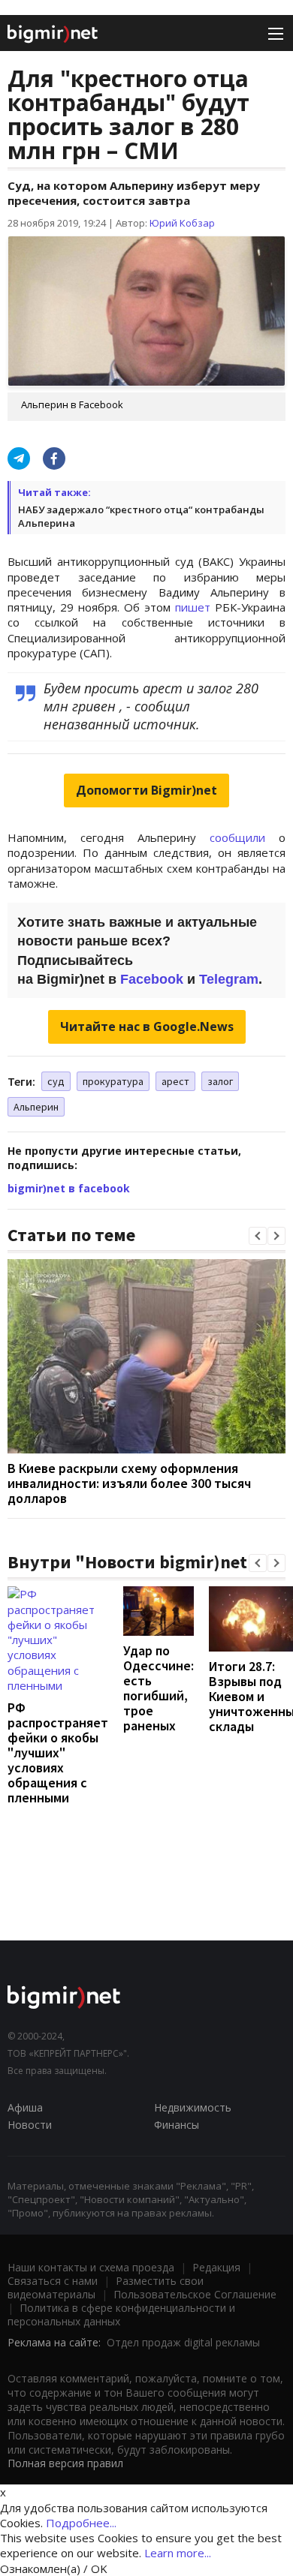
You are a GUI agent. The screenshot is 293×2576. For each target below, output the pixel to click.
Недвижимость (193, 2107)
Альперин (36, 1107)
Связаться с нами (53, 2281)
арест (175, 1081)
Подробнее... (81, 2523)
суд (56, 1081)
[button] (258, 1236)
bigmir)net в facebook (69, 1188)
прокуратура (113, 1081)
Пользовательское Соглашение (195, 2294)
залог (220, 1081)
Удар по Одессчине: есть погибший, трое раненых (159, 1688)
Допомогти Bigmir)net (146, 790)
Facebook (152, 979)
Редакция (216, 2267)
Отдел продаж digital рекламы (183, 2342)
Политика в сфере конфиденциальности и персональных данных (121, 2314)
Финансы (177, 2125)
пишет (193, 607)
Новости (30, 2125)
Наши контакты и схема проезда (91, 2267)
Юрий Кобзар (182, 223)
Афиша (25, 2107)
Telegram (229, 979)
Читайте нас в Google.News (147, 1026)
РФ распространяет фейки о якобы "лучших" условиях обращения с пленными (58, 1752)
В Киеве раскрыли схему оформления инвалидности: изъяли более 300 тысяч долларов (129, 1483)
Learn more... (178, 2553)
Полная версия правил (65, 2463)
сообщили (237, 837)
